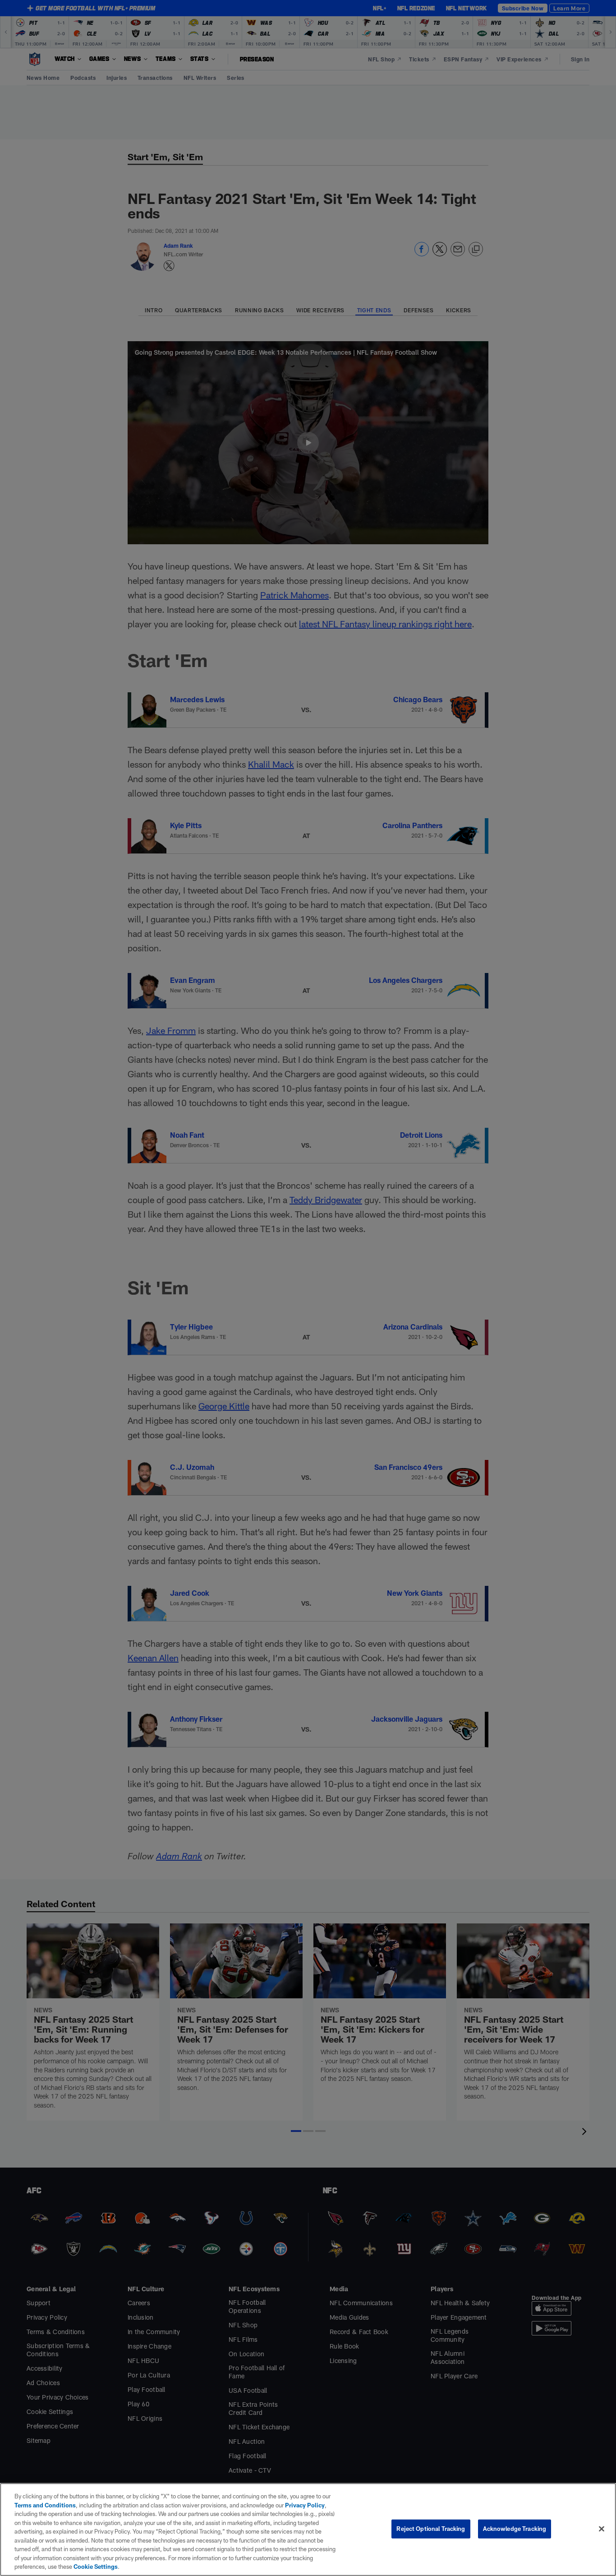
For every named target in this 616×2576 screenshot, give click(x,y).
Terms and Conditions (45, 2505)
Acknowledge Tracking (515, 2529)
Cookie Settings (96, 2567)
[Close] (602, 2529)
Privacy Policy (305, 2505)
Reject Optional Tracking (431, 2529)
